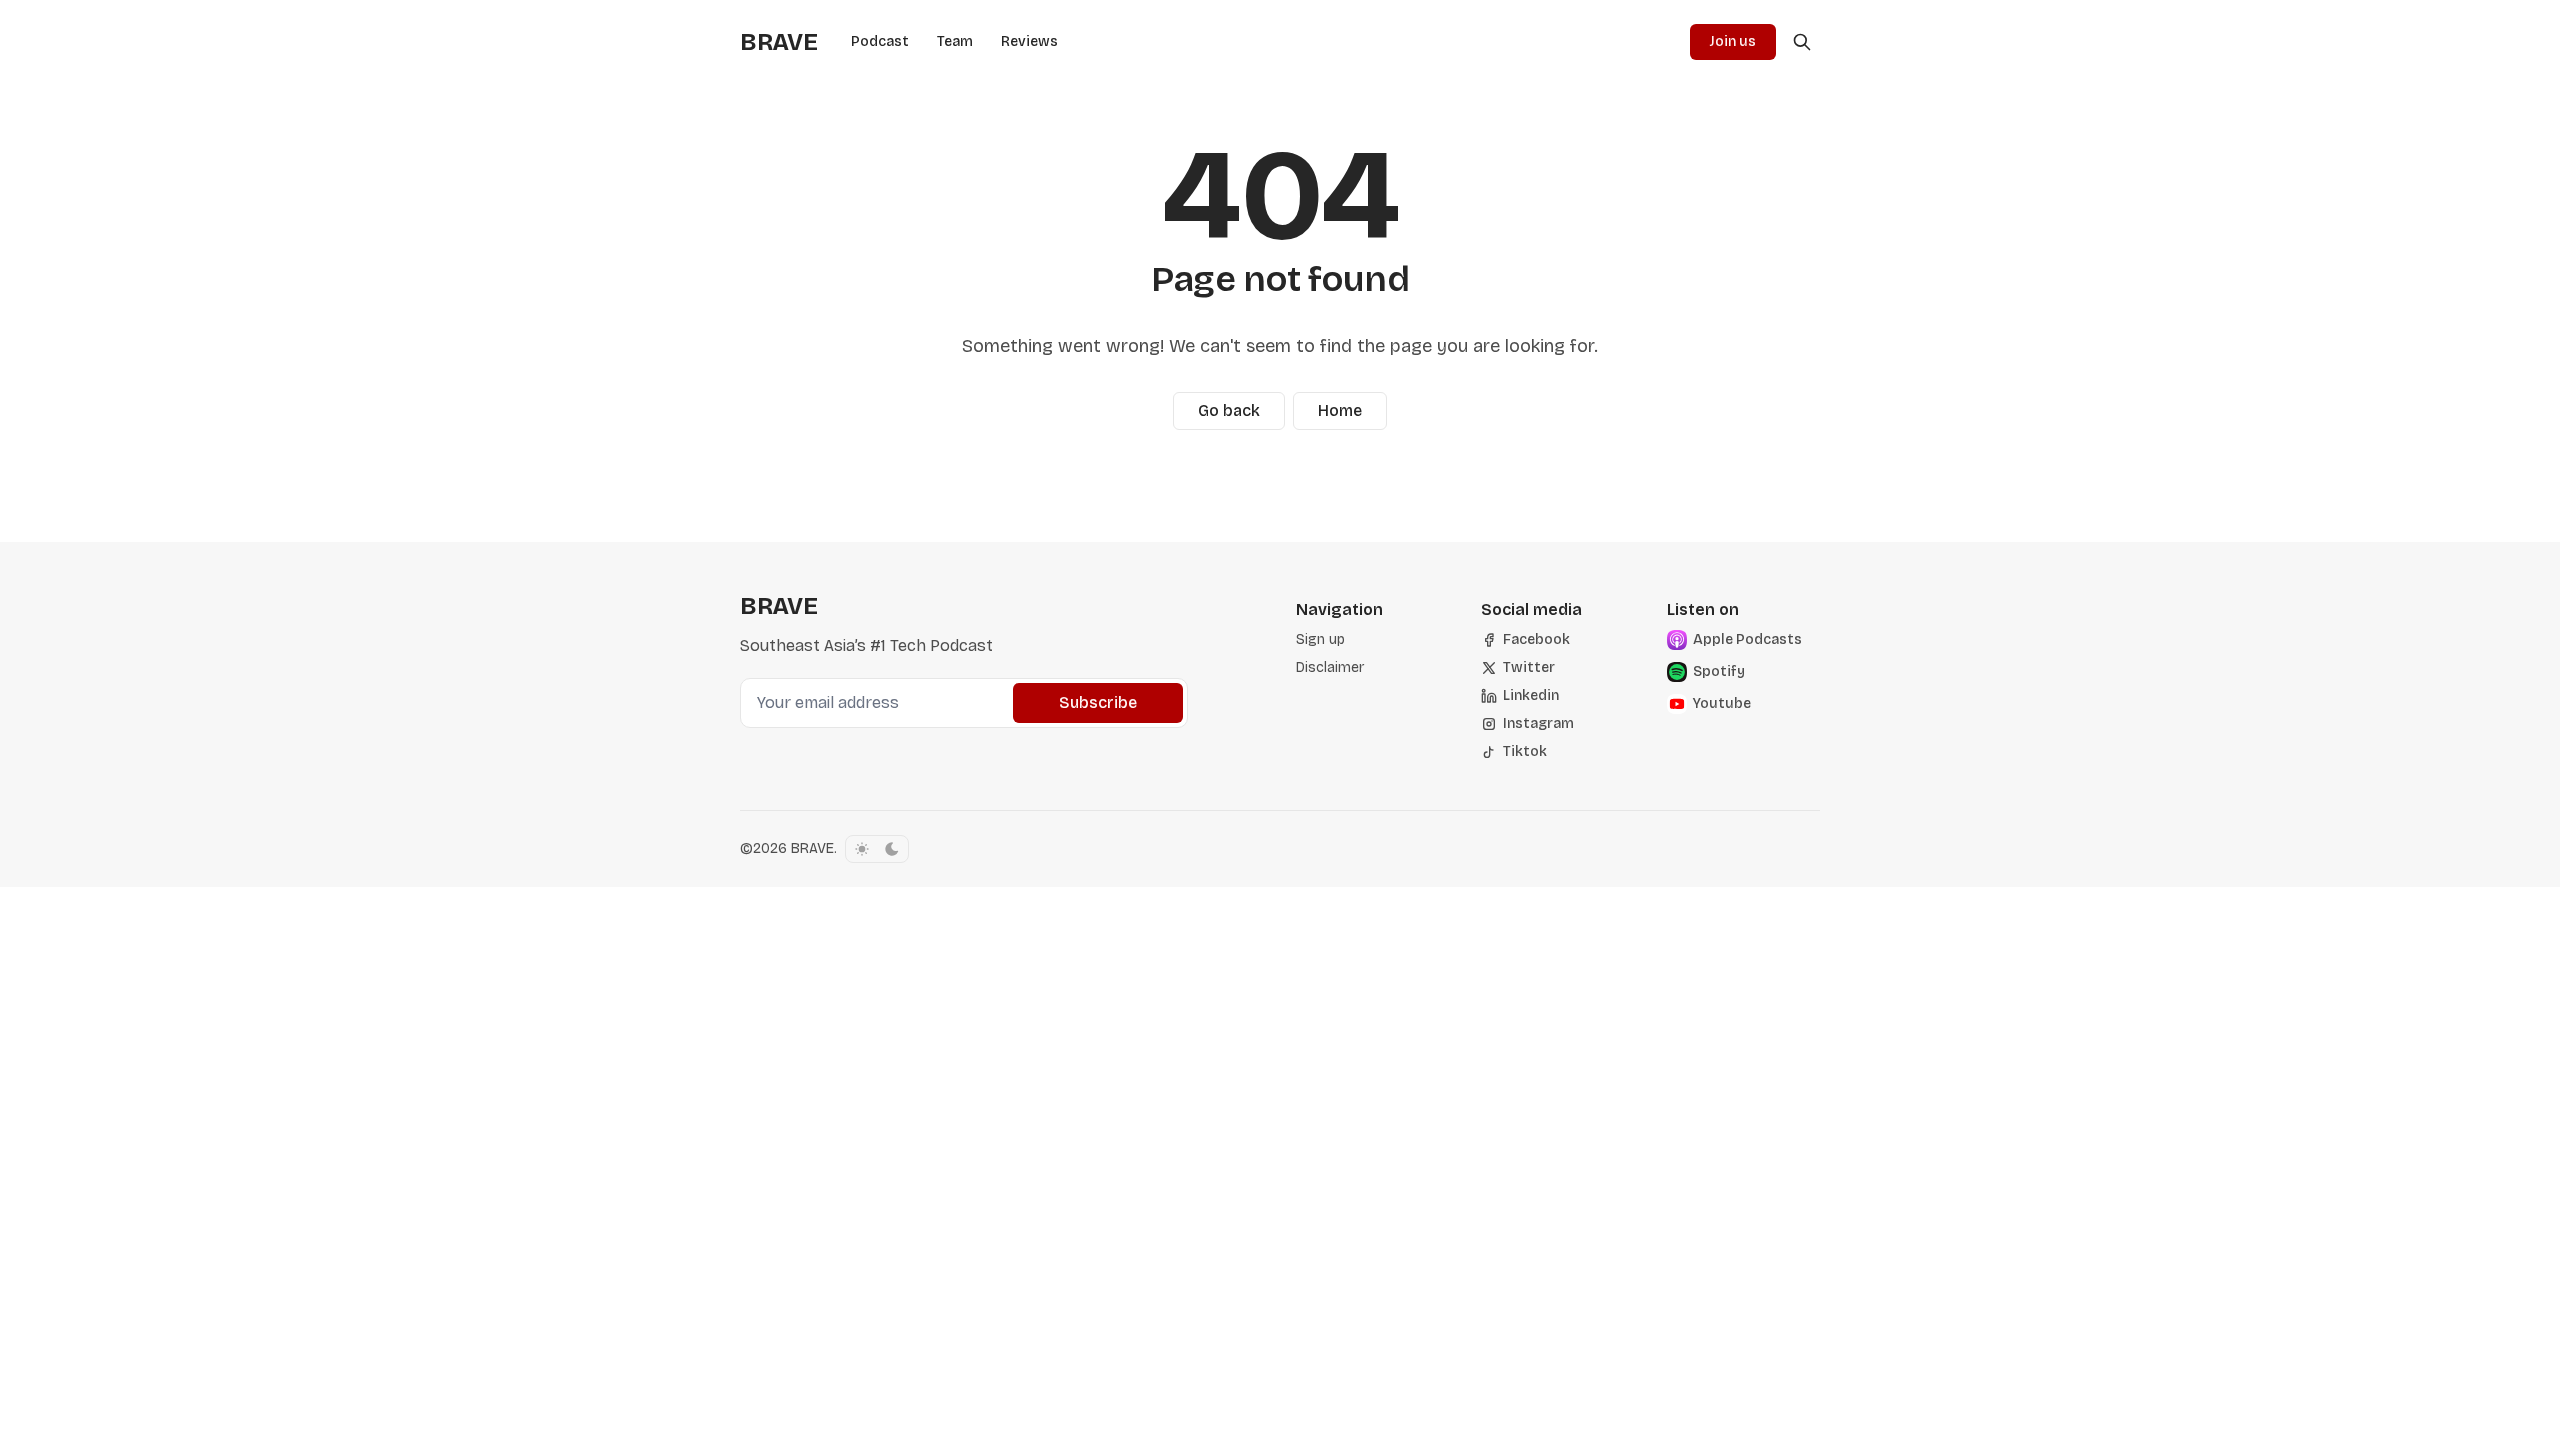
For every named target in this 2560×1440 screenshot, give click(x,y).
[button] (1320, 640)
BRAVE (812, 848)
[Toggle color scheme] (877, 849)
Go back (1229, 410)
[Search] (1802, 42)
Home (1340, 410)
